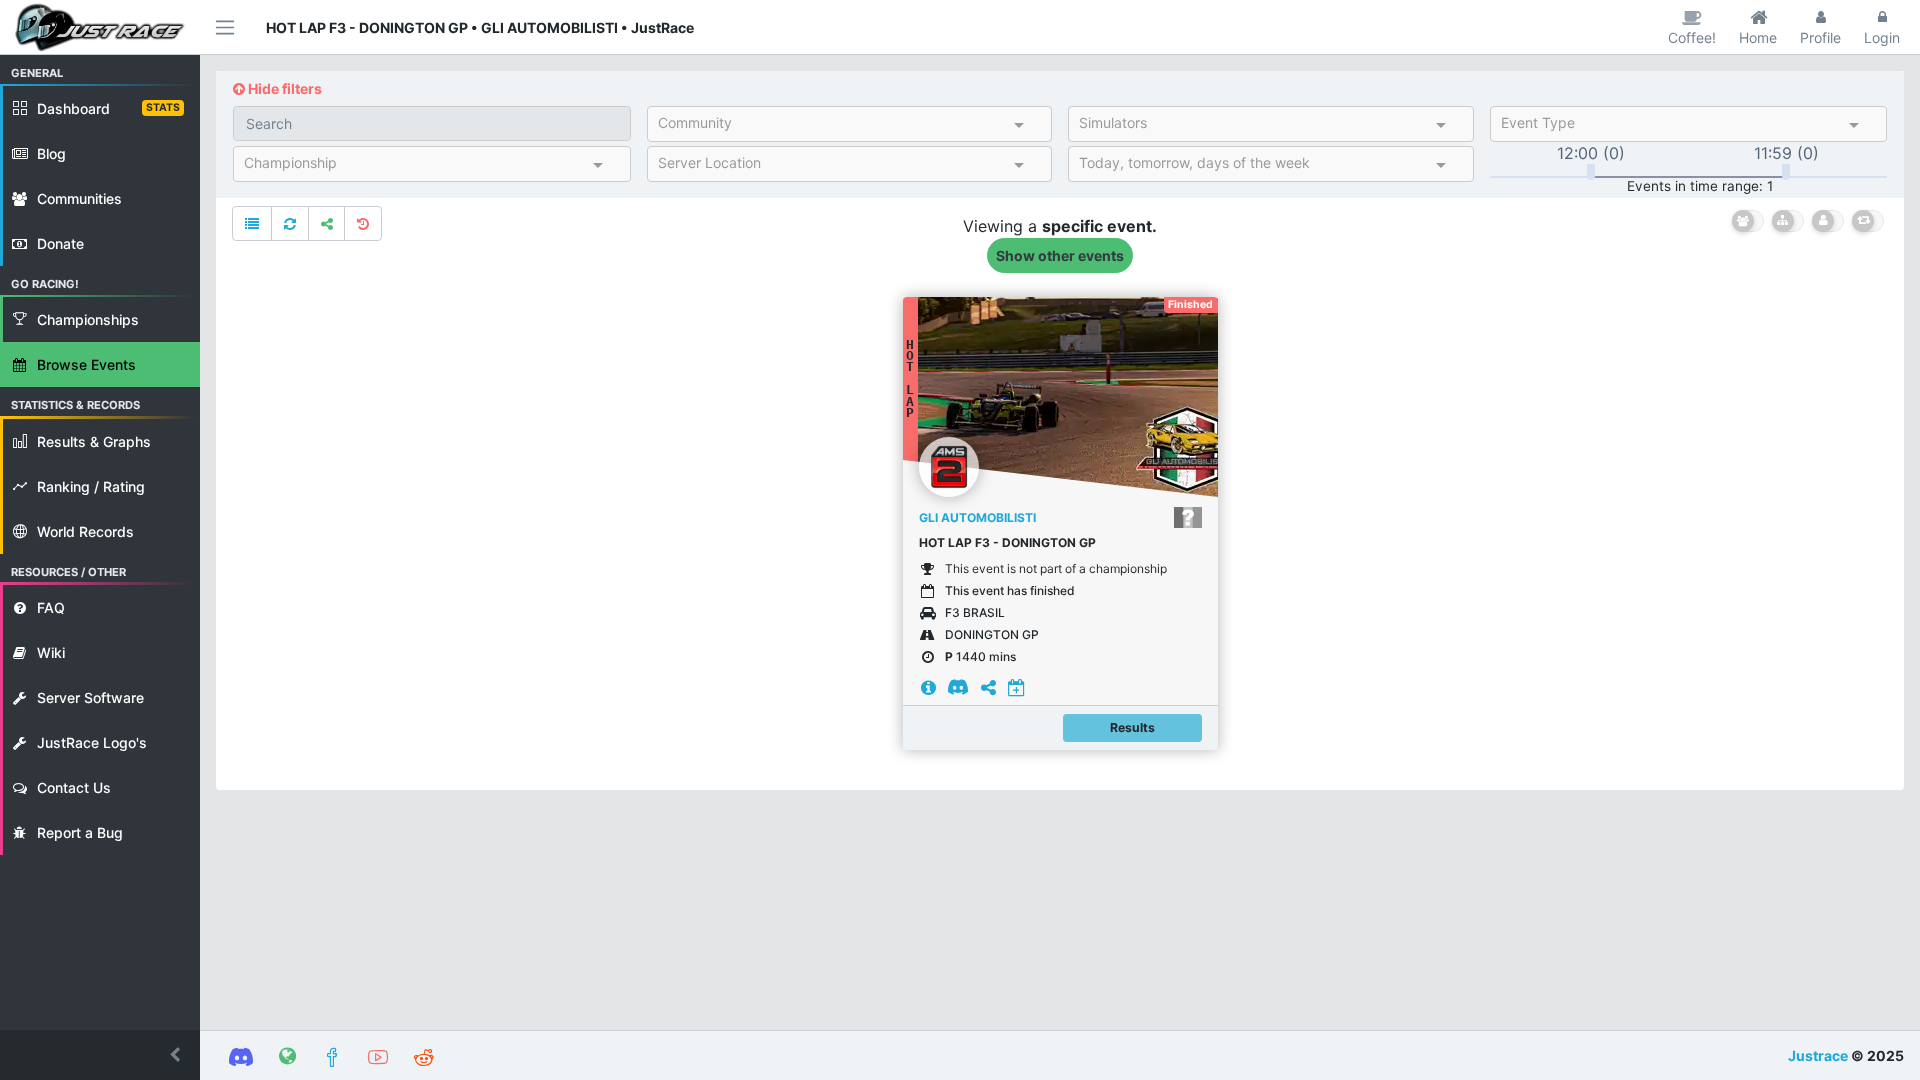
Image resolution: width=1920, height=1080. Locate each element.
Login (1882, 37)
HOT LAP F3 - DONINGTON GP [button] (1007, 542)
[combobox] (832, 127)
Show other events (1060, 255)
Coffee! (1692, 37)
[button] (100, 1055)
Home (1758, 37)
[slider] (1591, 172)
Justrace (1818, 1055)
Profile (1820, 37)
